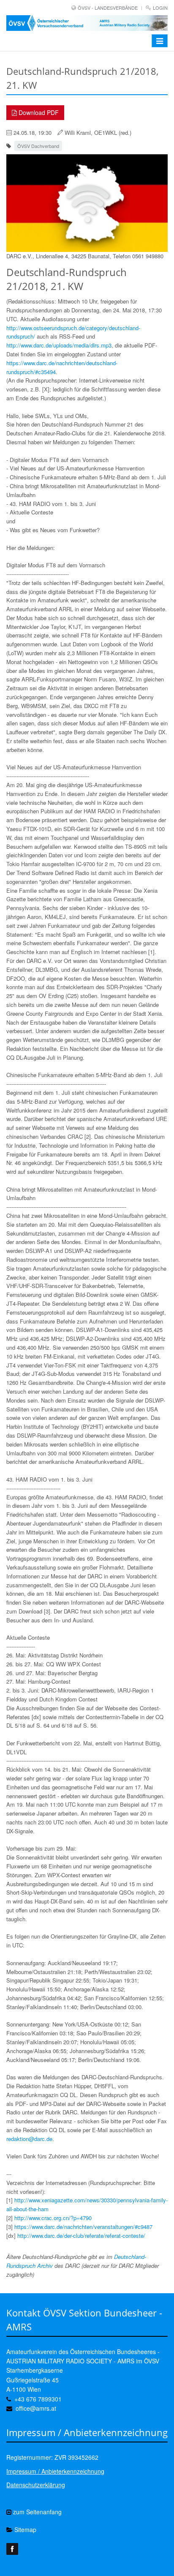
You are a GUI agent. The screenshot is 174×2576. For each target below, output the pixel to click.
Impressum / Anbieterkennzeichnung (55, 2471)
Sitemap (24, 2530)
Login (160, 8)
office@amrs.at (36, 2408)
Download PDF (38, 112)
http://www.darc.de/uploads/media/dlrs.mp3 (59, 345)
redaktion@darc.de (29, 2139)
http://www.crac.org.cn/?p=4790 (53, 2218)
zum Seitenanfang (37, 2512)
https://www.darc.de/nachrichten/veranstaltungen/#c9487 (83, 2227)
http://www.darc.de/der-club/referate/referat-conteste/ (81, 2236)
